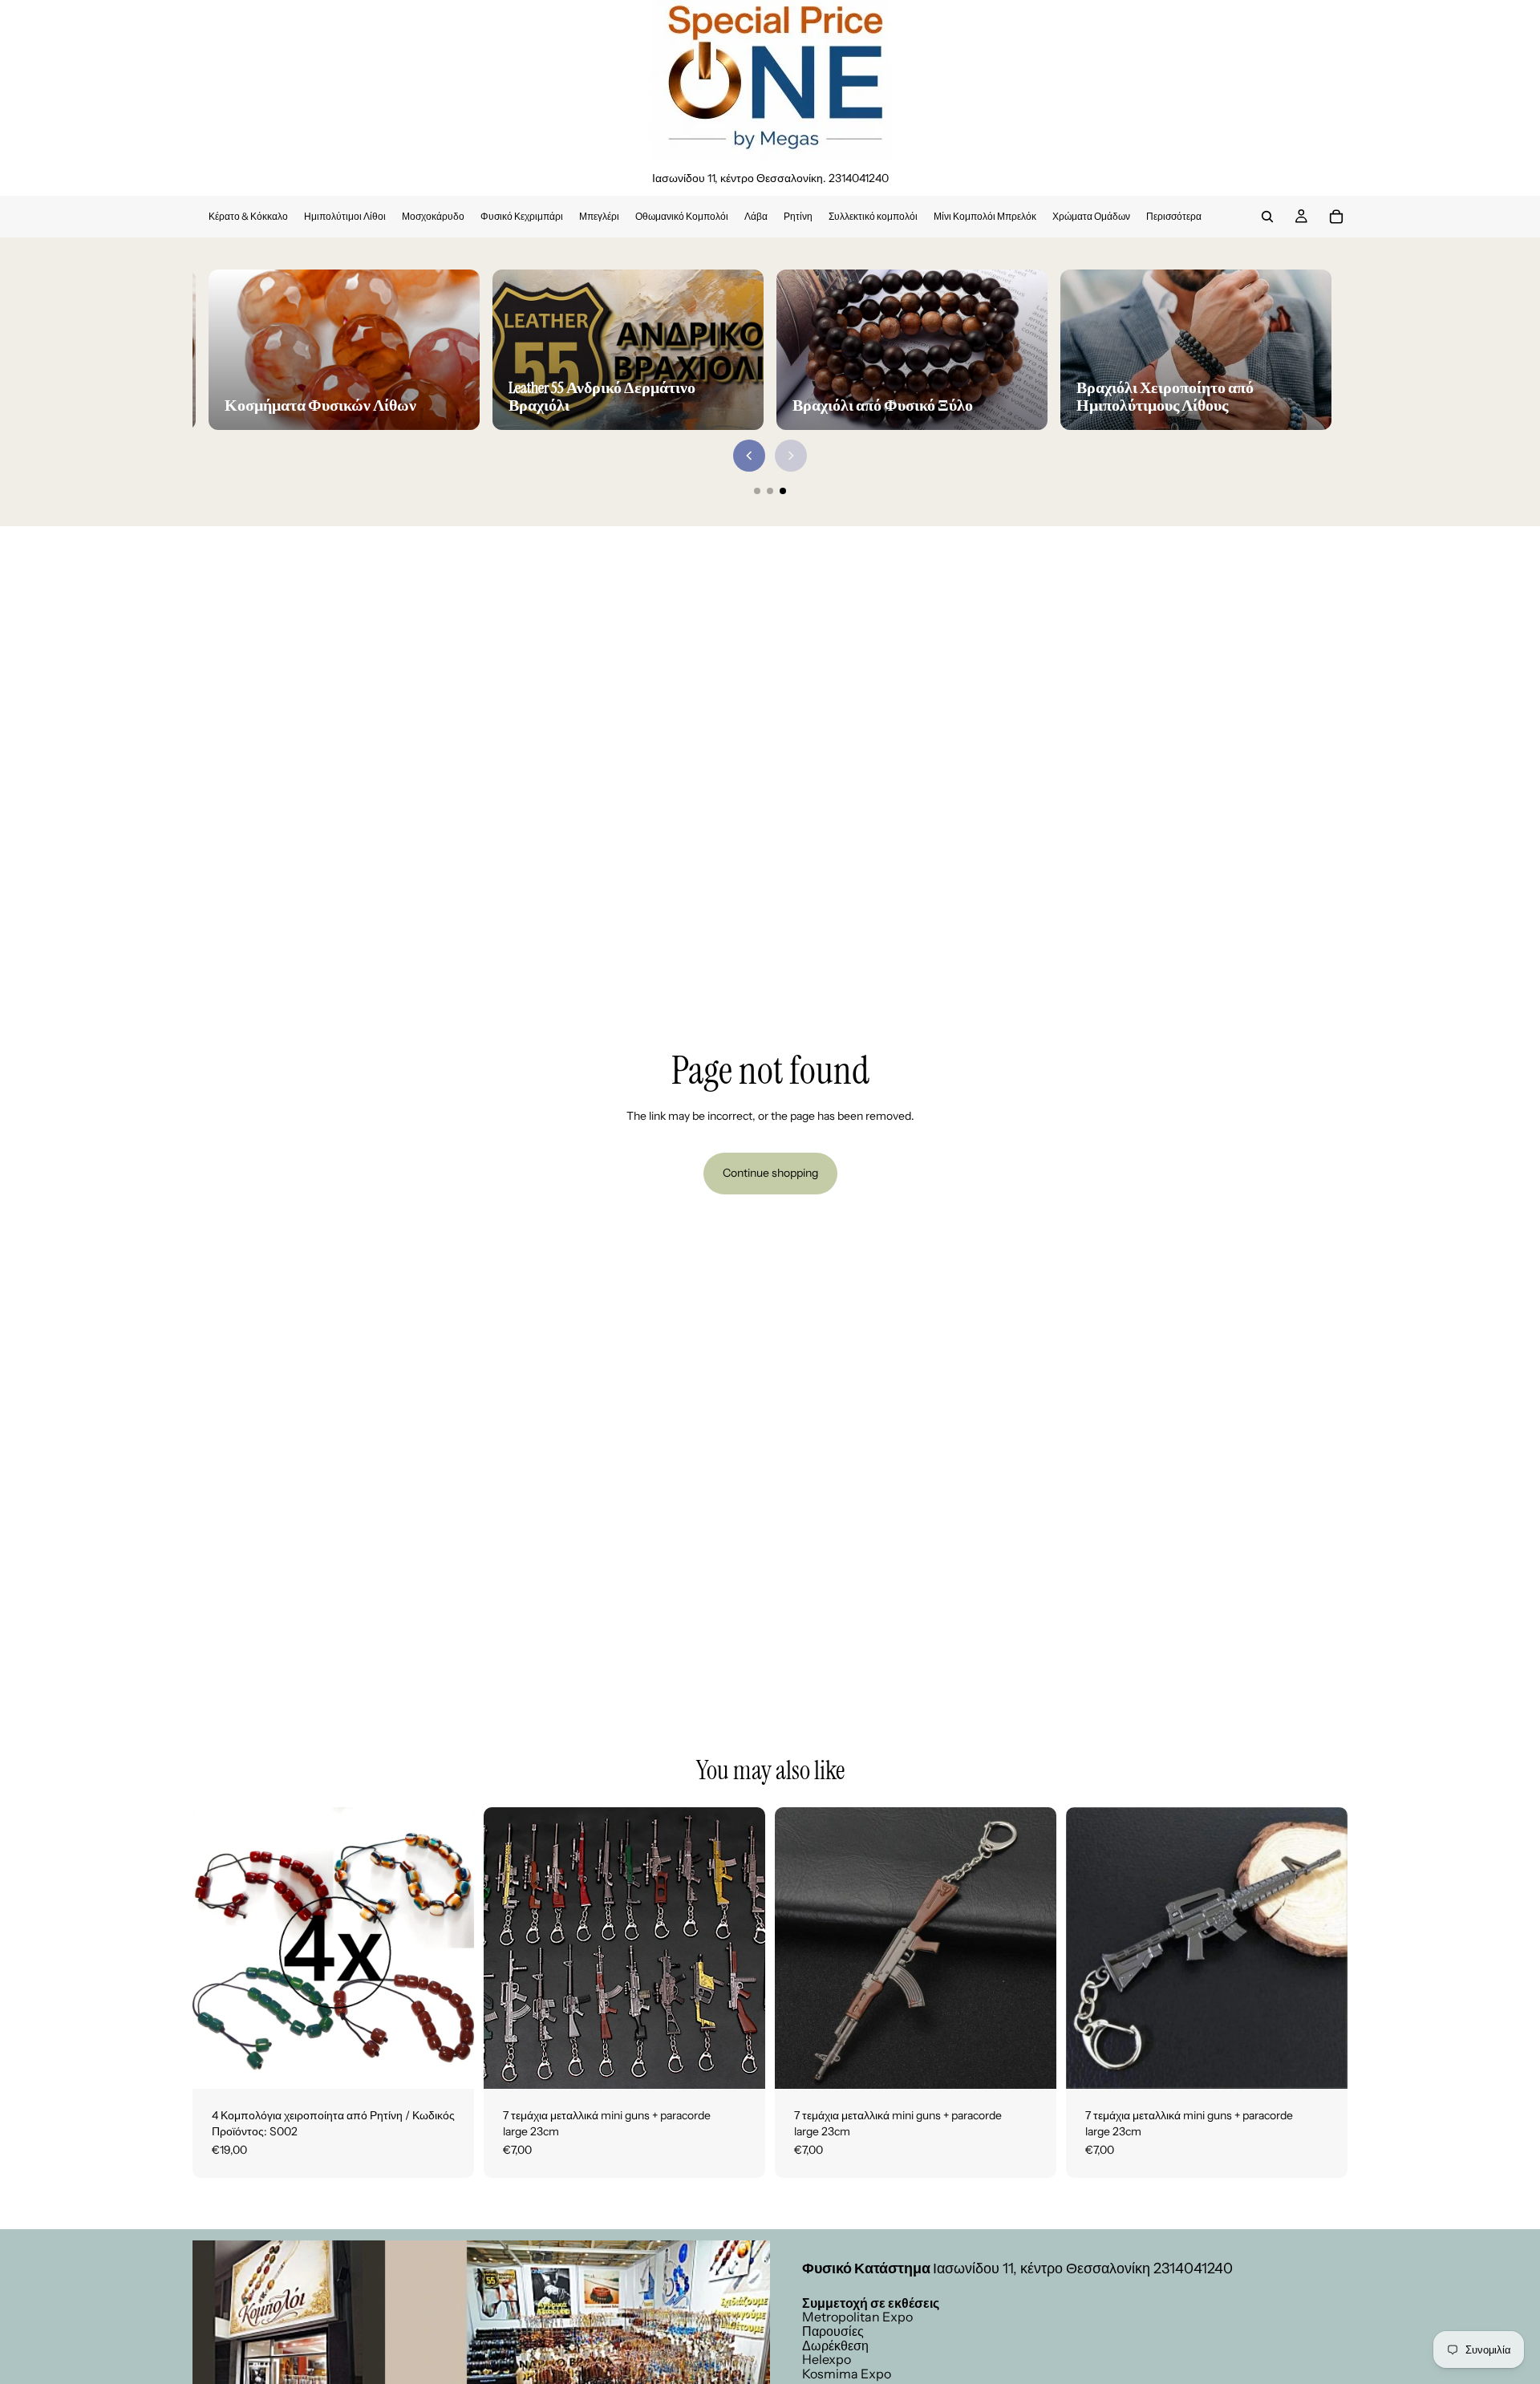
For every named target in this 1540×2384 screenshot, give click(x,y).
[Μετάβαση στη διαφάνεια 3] (783, 491)
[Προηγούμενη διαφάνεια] (508, 1948)
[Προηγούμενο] (749, 456)
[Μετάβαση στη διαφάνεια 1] (757, 491)
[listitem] (1174, 217)
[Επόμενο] (791, 456)
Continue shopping (770, 1173)
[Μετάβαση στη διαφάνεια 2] (770, 491)
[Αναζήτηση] (1267, 217)
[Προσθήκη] (449, 2064)
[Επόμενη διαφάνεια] (741, 1948)
